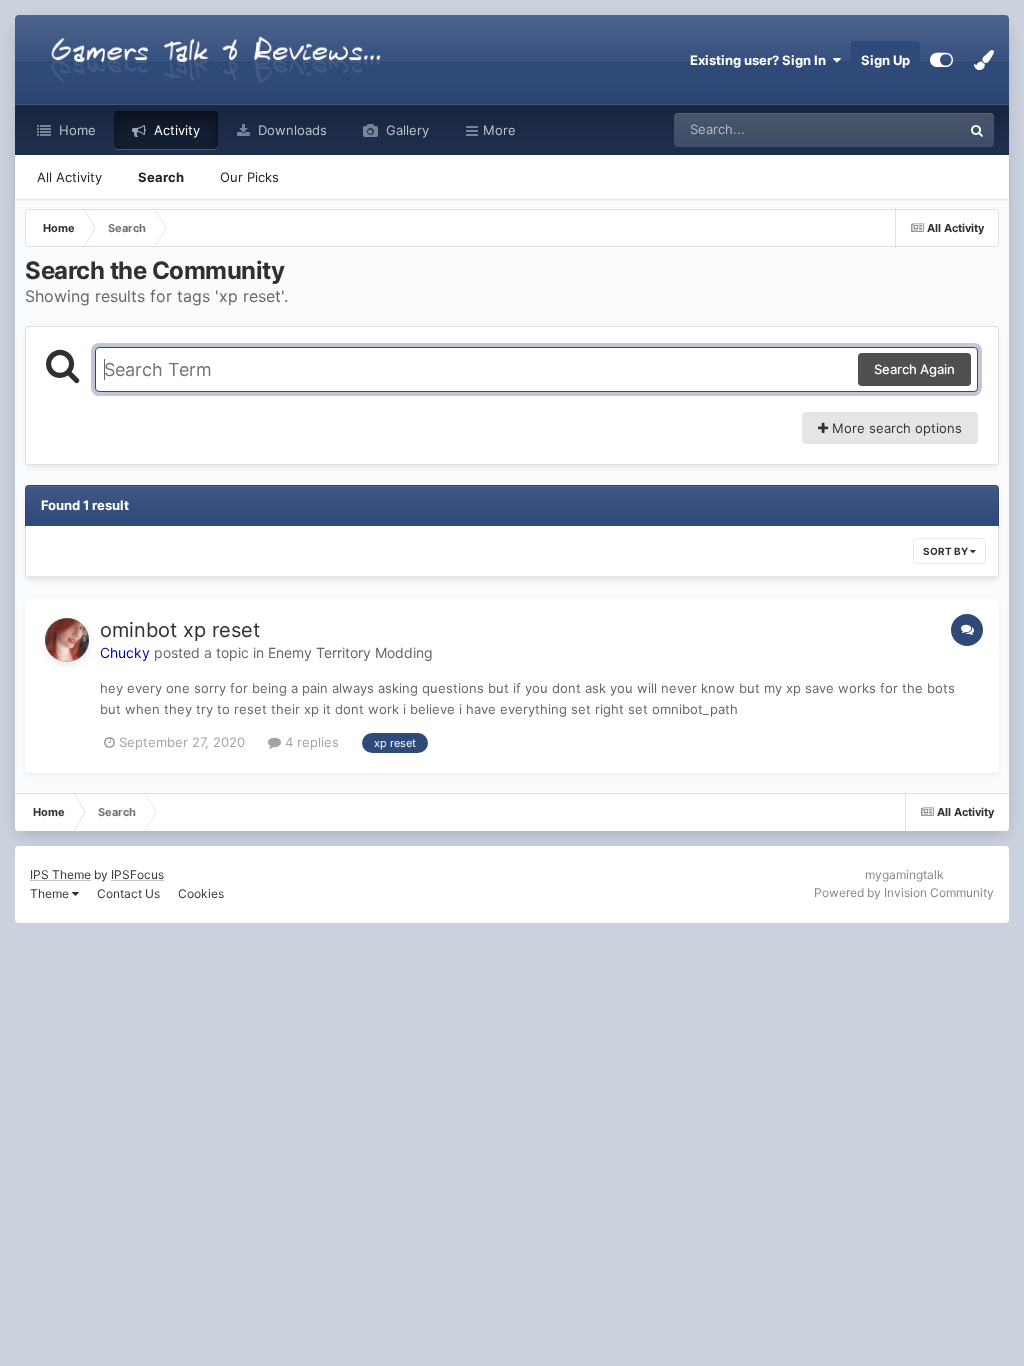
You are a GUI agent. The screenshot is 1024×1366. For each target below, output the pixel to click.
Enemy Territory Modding (350, 652)
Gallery (405, 130)
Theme (51, 893)
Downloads (290, 130)
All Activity (69, 177)
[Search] (977, 130)
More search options (895, 428)
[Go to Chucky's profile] (67, 640)
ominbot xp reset (180, 630)
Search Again (914, 369)
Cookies (201, 893)
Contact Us (128, 893)
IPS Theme (60, 874)
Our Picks (249, 177)
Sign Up (885, 60)
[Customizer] (941, 60)
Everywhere (899, 129)
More (499, 130)
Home (75, 130)
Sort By (946, 551)
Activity (175, 130)
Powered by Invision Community (904, 892)
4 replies (310, 742)
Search (161, 177)
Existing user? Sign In (761, 60)
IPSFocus (137, 874)
